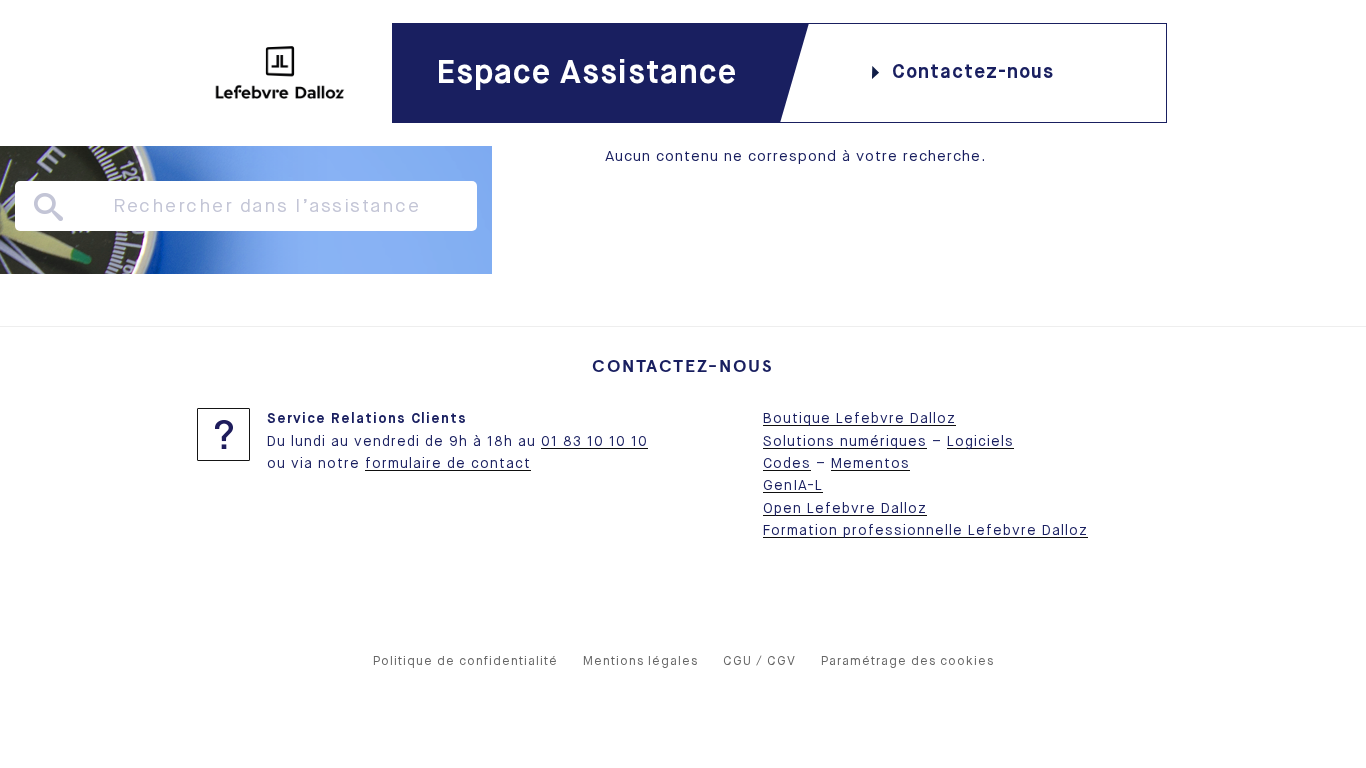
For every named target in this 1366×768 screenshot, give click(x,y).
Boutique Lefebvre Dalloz (859, 419)
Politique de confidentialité (465, 661)
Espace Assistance (586, 73)
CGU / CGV (759, 661)
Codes (787, 464)
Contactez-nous (973, 72)
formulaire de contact (448, 464)
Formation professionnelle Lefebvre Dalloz (925, 531)
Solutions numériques (845, 442)
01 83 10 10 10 (594, 442)
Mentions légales (640, 661)
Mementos (870, 464)
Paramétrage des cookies (907, 661)
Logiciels (980, 442)
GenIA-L (793, 486)
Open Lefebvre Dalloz (845, 509)
